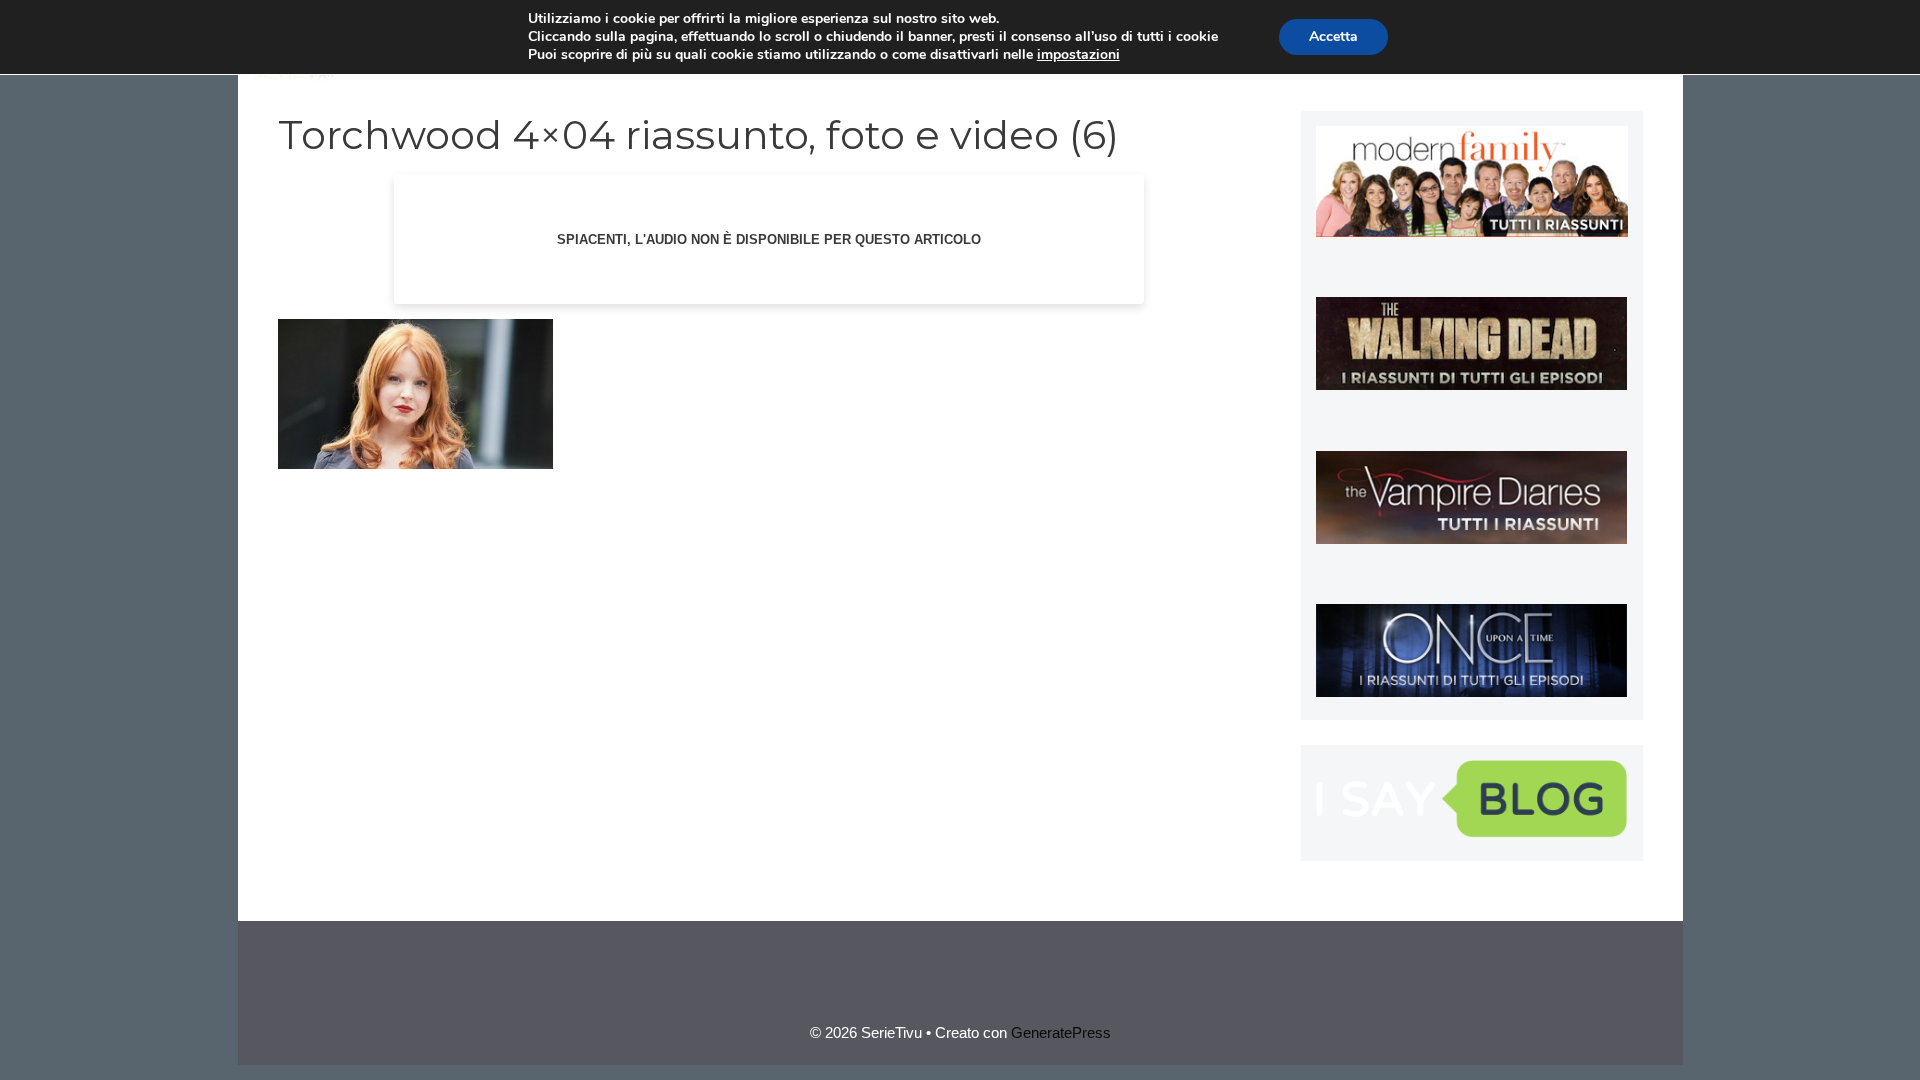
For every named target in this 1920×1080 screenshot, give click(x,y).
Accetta (1333, 36)
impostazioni (1078, 55)
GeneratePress (1061, 1032)
